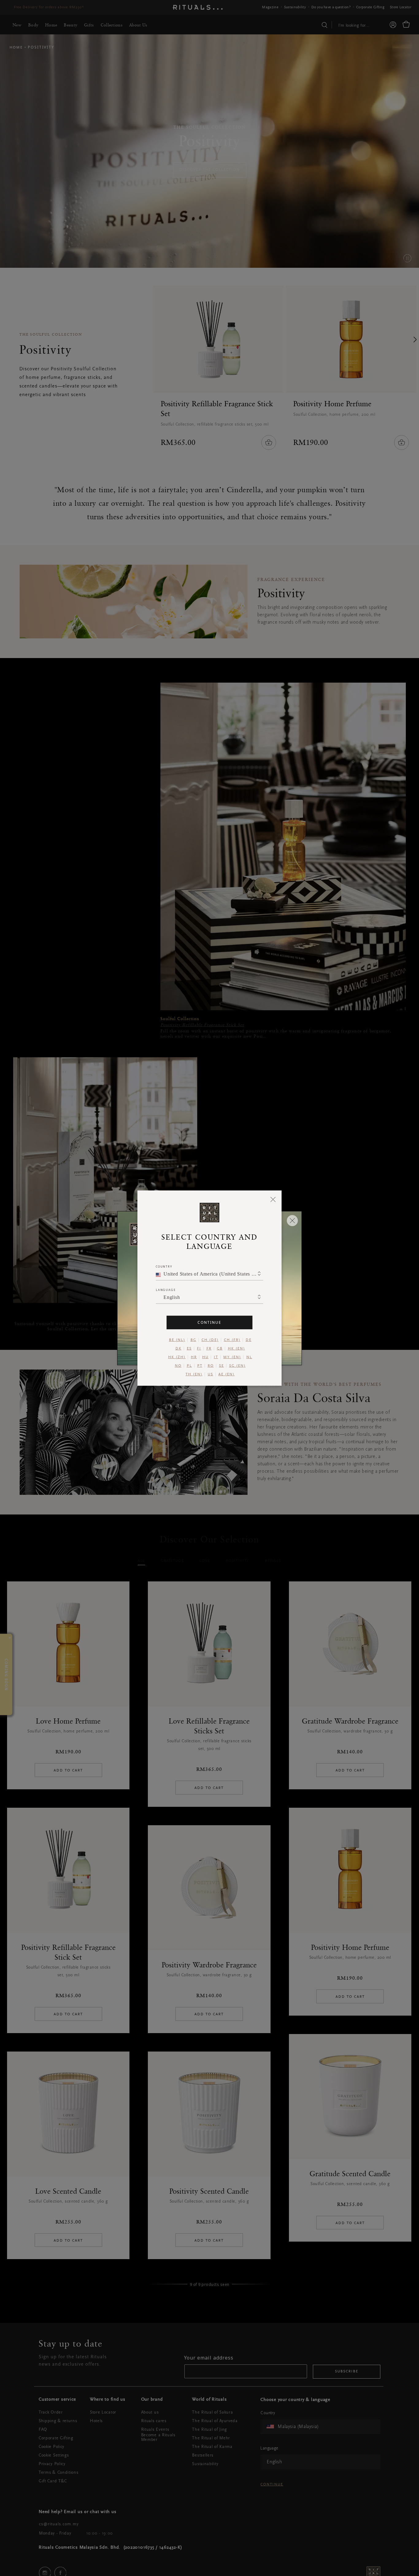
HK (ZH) (177, 1357)
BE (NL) (177, 1340)
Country (164, 1266)
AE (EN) (227, 1374)
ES (189, 1348)
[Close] (273, 1199)
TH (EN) (194, 1374)
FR (209, 1348)
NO (178, 1366)
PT (200, 1366)
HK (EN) (236, 1348)
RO (211, 1366)
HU (205, 1357)
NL (249, 1357)
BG (193, 1340)
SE (221, 1366)
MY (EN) (232, 1357)
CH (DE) (210, 1340)
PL (189, 1366)
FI (199, 1348)
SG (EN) (237, 1366)
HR (194, 1357)
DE (249, 1340)
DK (179, 1348)
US (210, 1374)
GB (220, 1348)
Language (166, 1290)
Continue (209, 1322)
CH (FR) (232, 1340)
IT (216, 1357)
